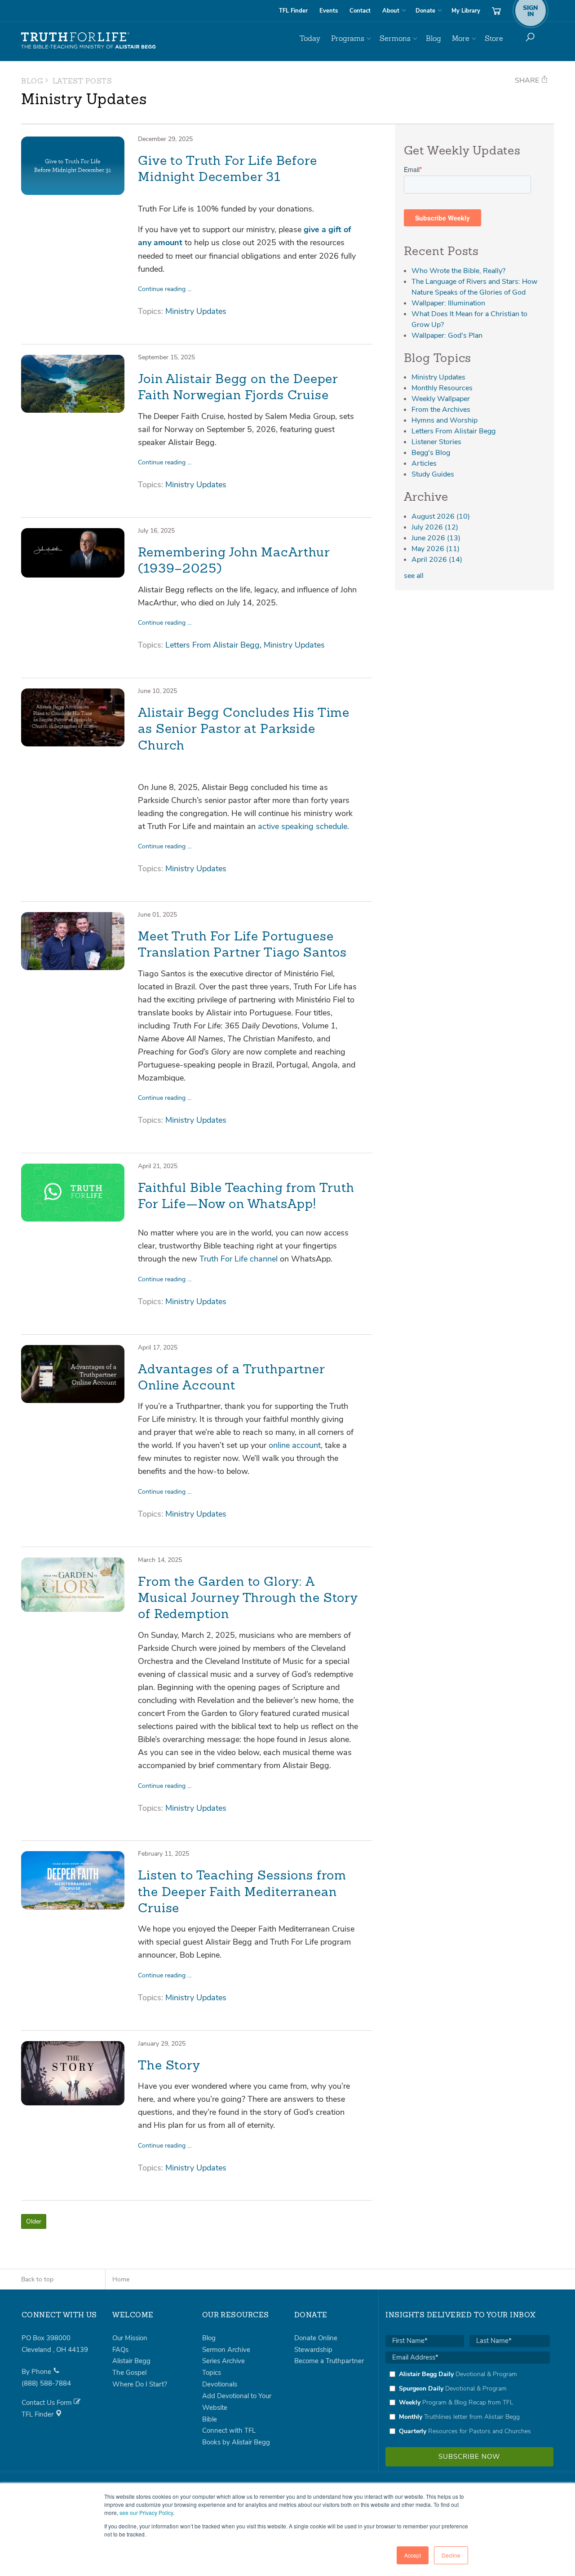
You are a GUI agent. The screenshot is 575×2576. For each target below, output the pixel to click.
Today (310, 38)
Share (528, 80)
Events (329, 11)
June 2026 (436, 538)
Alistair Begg (131, 2361)
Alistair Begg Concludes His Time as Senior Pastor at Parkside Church (244, 730)
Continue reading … (165, 289)
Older (34, 2221)
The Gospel (129, 2373)
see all (414, 576)
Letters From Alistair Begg (212, 645)
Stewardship (313, 2350)
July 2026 (435, 527)
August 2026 (441, 516)
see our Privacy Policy (146, 2512)
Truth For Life (88, 41)
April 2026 (437, 560)
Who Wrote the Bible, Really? (458, 271)
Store (494, 38)
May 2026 (436, 549)
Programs (348, 38)
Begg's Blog (431, 453)
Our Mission (130, 2338)
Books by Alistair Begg (236, 2442)
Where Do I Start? (140, 2384)
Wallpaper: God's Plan (447, 335)
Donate (425, 11)
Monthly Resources (442, 388)
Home (121, 2279)
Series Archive (223, 2361)
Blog (433, 38)
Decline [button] (451, 2555)
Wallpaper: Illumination (448, 303)
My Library (466, 11)
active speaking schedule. (303, 826)
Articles (424, 463)
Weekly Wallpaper (441, 399)
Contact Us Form (48, 2403)
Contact (360, 11)
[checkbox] (468, 2403)
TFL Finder (293, 11)
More (461, 38)
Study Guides (433, 474)
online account (295, 1445)
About (391, 11)
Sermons (395, 38)
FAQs (120, 2350)
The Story (169, 2066)
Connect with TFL (229, 2430)
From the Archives (441, 410)
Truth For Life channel (240, 1259)
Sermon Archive (226, 2350)
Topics (212, 2373)
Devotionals (220, 2384)
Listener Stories (436, 442)
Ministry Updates (196, 311)
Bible (210, 2419)
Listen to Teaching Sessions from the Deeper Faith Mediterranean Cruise (242, 1893)
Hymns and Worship (445, 420)
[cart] (496, 11)
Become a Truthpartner (329, 2361)
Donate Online (316, 2338)
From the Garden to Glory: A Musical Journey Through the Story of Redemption (248, 1599)
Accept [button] (413, 2555)
